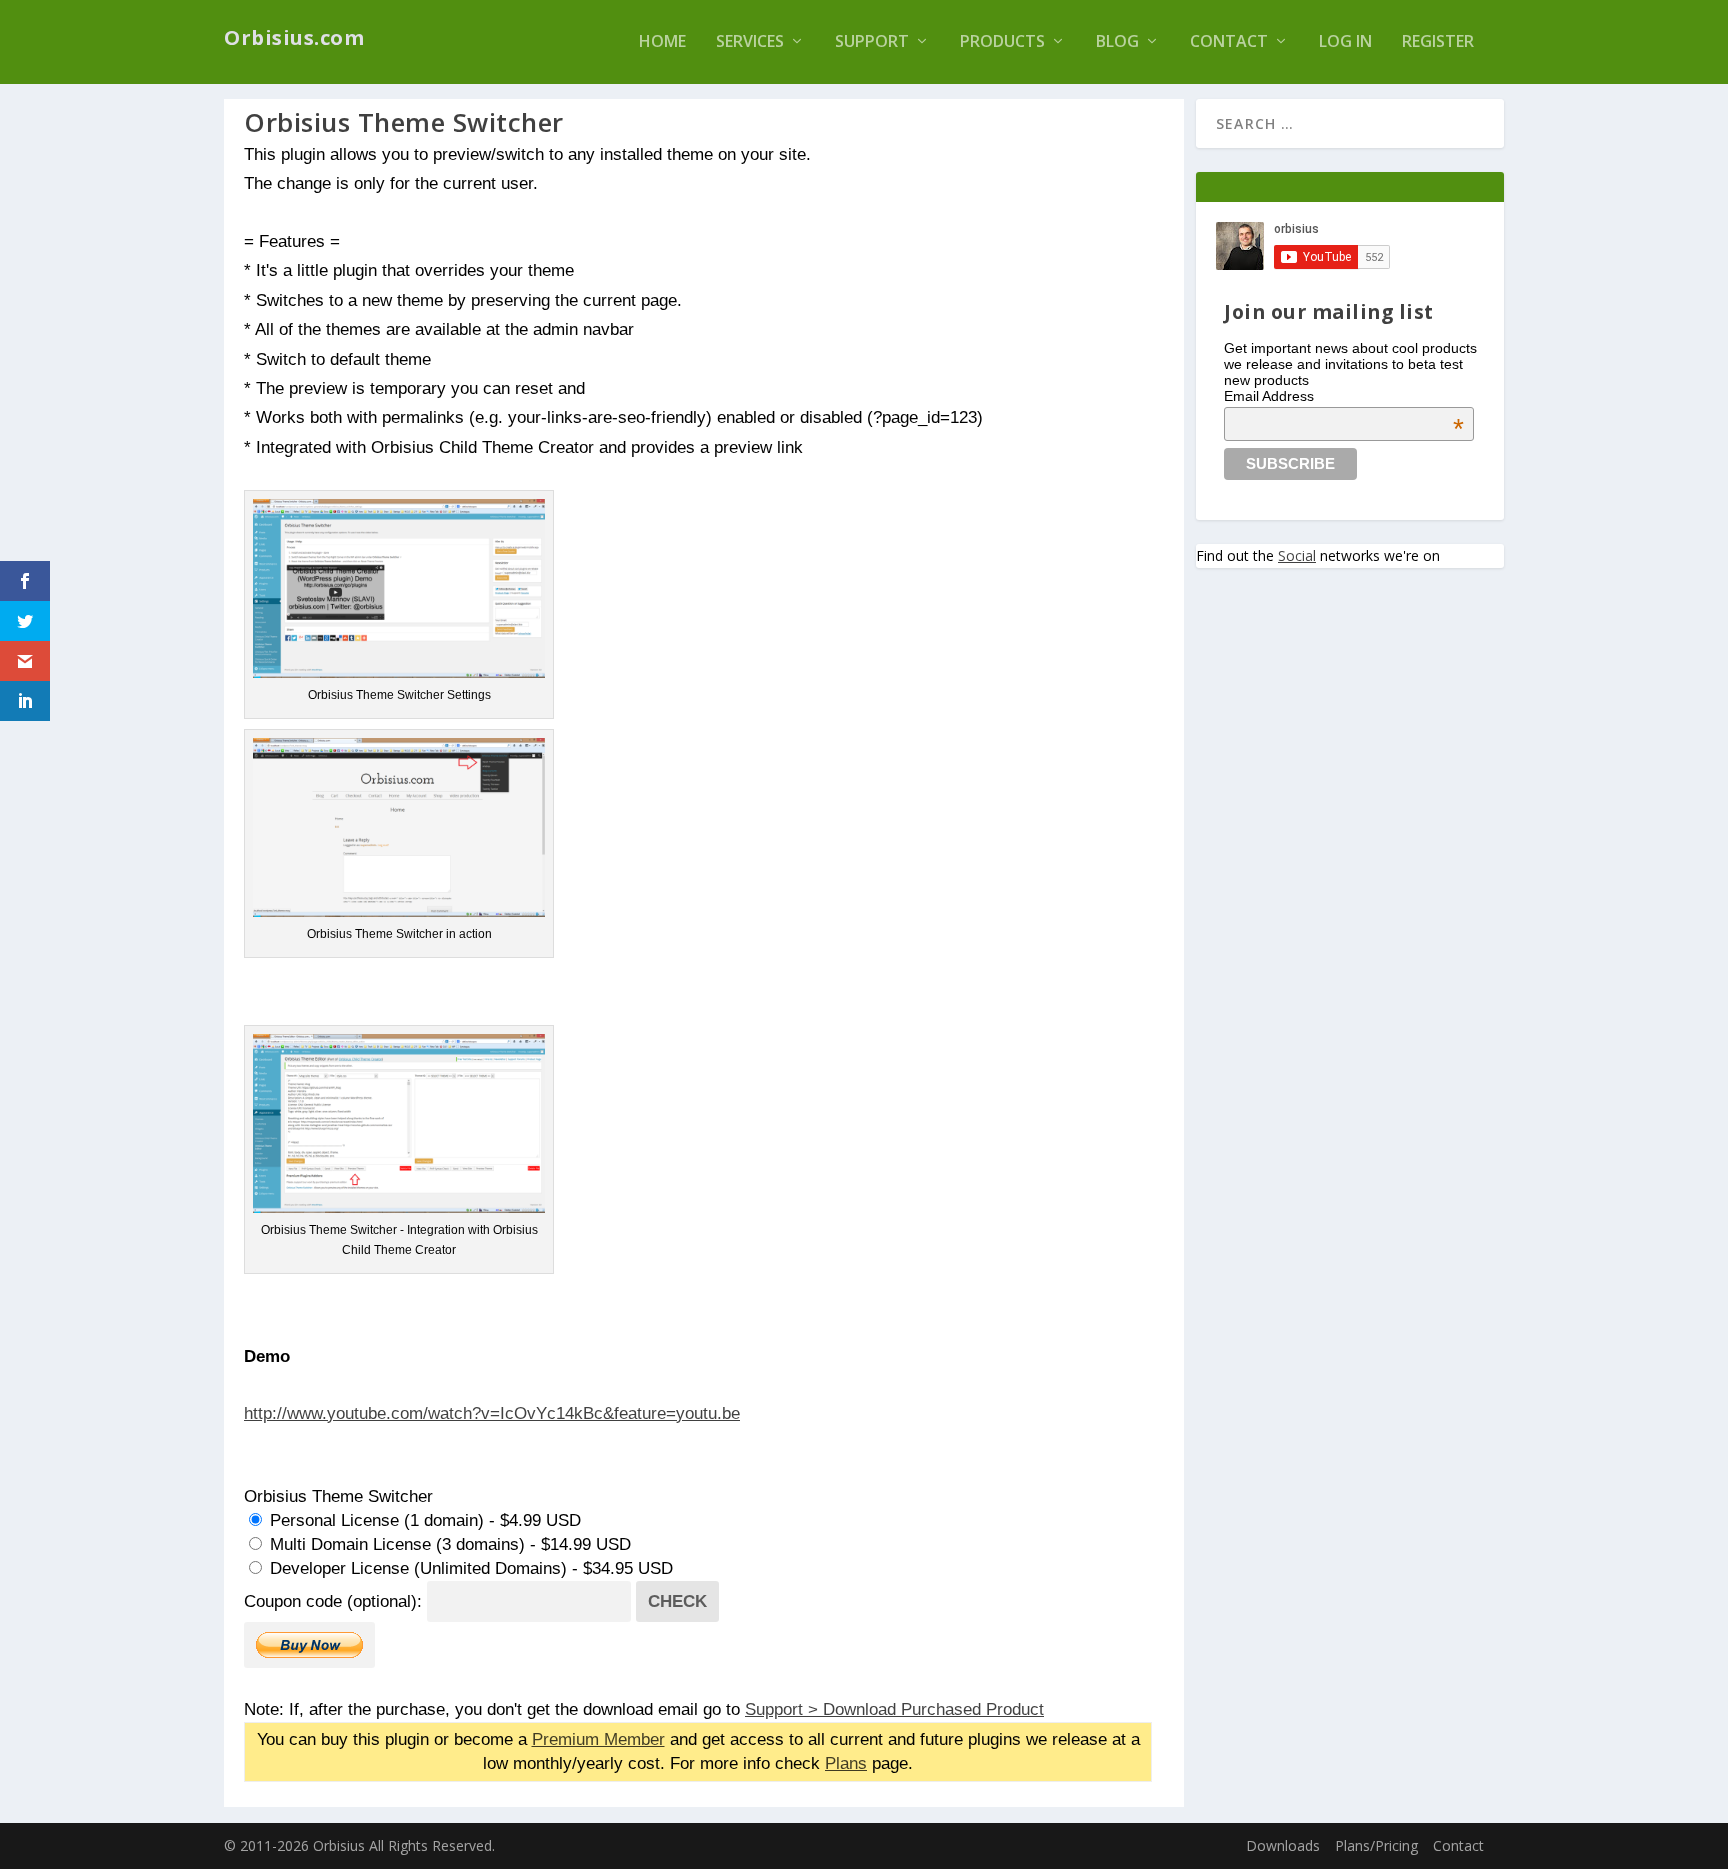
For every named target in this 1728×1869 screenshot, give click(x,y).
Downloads (1283, 1845)
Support (872, 42)
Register (1438, 42)
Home (662, 42)
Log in (1345, 42)
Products (1002, 42)
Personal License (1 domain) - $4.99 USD (423, 1520)
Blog (1117, 42)
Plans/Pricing (1376, 1845)
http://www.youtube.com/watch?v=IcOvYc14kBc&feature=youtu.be (492, 1413)
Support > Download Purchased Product (894, 1709)
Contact (1229, 42)
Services (750, 42)
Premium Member (598, 1739)
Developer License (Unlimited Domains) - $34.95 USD (469, 1568)
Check (677, 1601)
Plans (846, 1763)
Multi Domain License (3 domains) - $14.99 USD (448, 1544)
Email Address (1344, 396)
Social (1297, 555)
